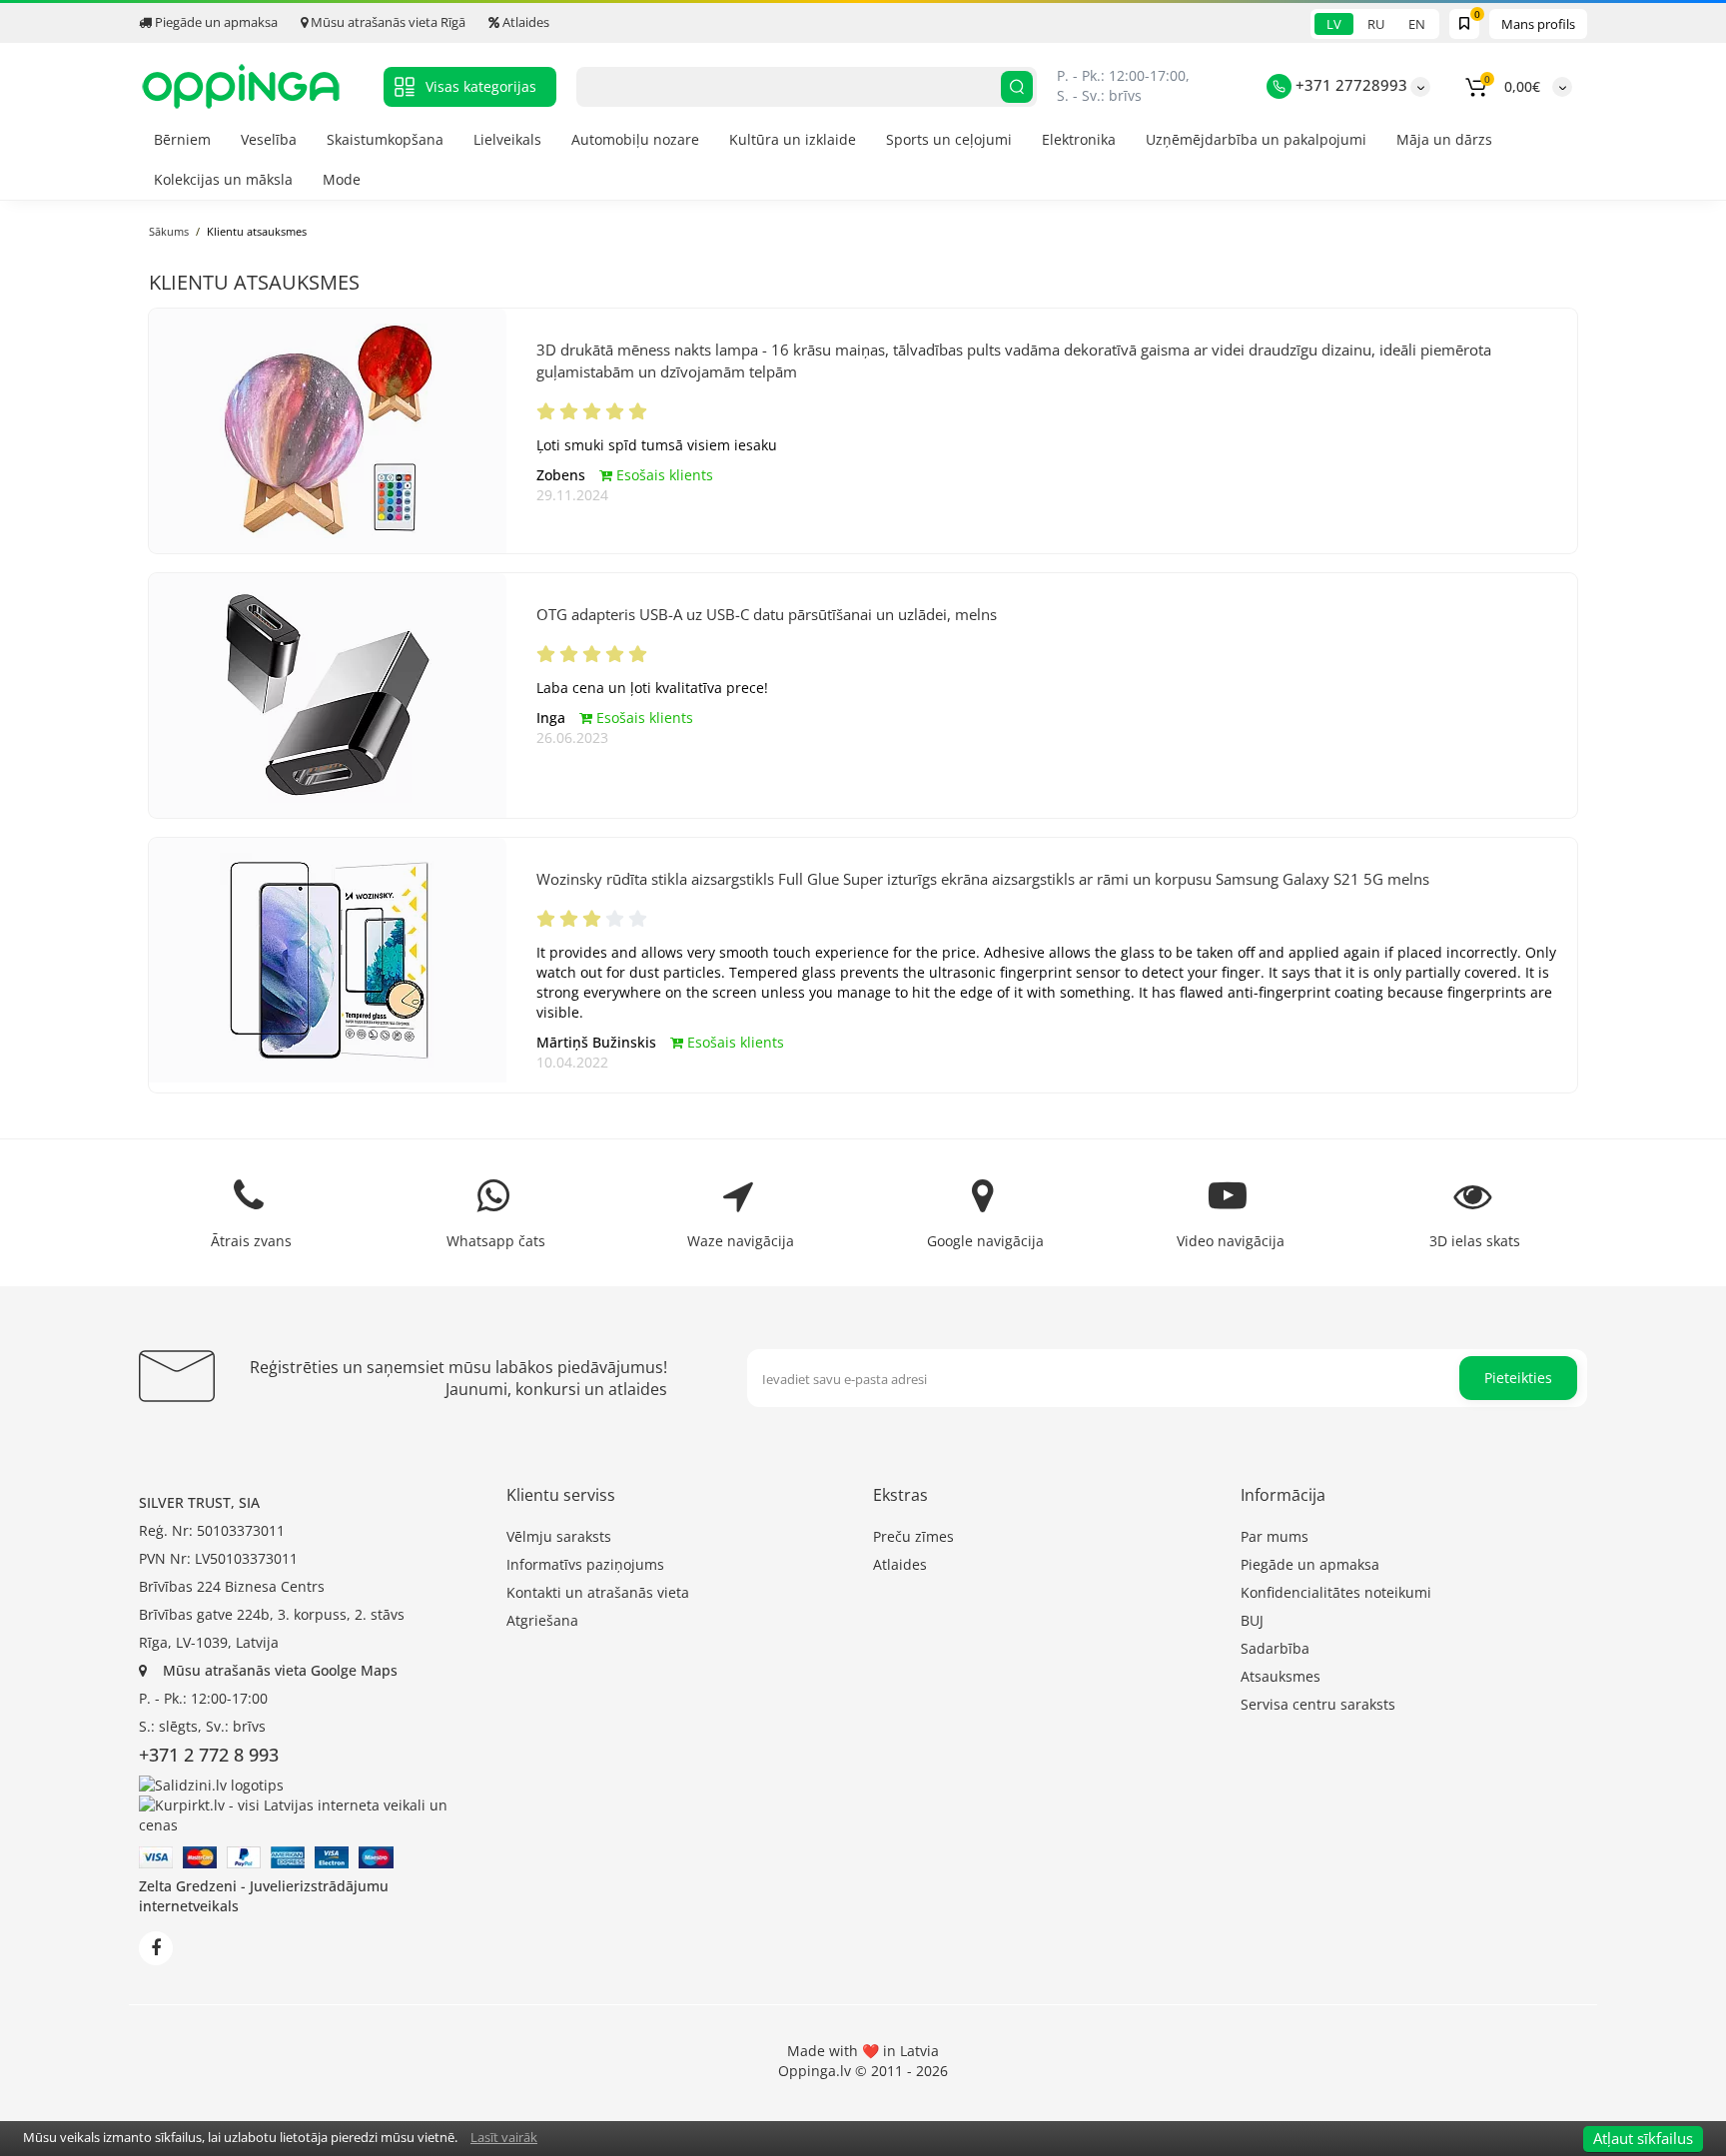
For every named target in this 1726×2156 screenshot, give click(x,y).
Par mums (1275, 1536)
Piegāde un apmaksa (215, 22)
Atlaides (524, 22)
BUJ (1252, 1620)
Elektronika (1079, 139)
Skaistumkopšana (385, 139)
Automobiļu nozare (635, 139)
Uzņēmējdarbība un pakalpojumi (1256, 139)
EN (1417, 24)
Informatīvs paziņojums (585, 1564)
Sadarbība (1275, 1648)
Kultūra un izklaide (793, 139)
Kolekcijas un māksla (223, 179)
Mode (342, 179)
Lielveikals (507, 139)
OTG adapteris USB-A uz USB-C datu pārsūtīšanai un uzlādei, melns (767, 614)
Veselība (269, 139)
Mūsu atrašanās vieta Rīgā (387, 22)
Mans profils (1538, 24)
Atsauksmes (1281, 1676)
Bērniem (182, 139)
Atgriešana (542, 1620)
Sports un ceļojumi (949, 139)
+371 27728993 (1349, 85)
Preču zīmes (913, 1536)
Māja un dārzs (1444, 139)
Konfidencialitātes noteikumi (1336, 1592)
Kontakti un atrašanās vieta (598, 1592)
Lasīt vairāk (504, 2137)
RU (1376, 24)
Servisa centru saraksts (1318, 1704)
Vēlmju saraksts (559, 1536)
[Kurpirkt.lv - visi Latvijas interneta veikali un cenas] (313, 1814)
